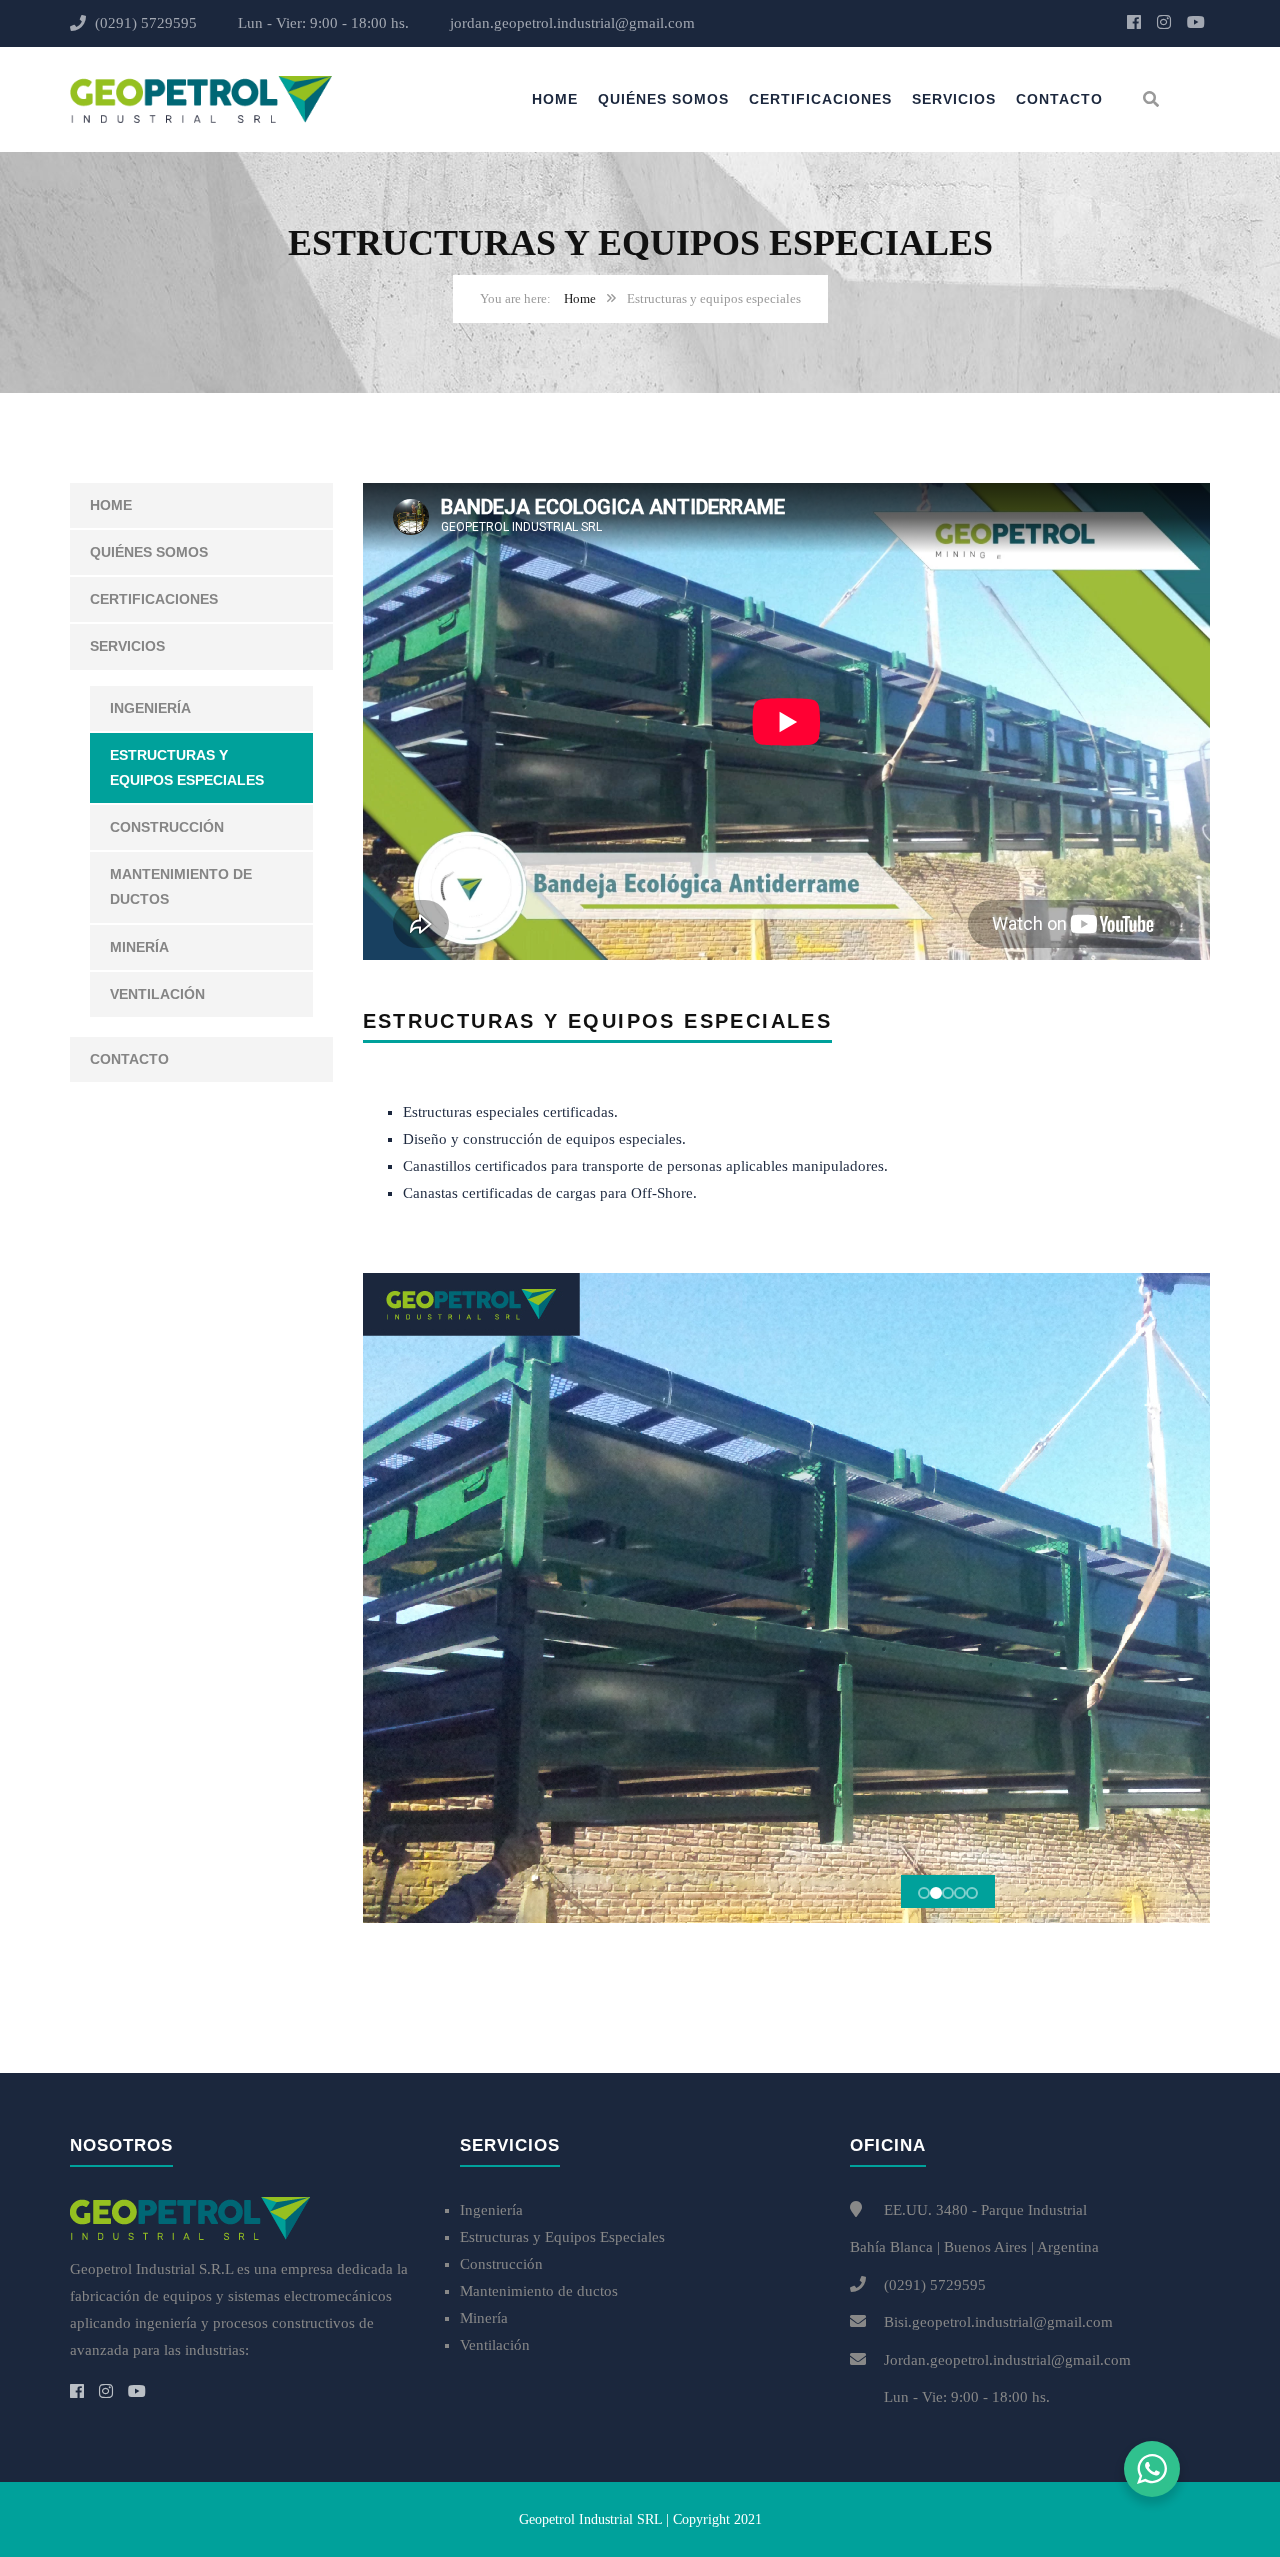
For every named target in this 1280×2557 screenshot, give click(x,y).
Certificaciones (820, 99)
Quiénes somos (663, 99)
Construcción (167, 827)
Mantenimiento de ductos (181, 886)
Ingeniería (150, 708)
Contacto (1059, 99)
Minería (139, 947)
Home (555, 99)
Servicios (954, 99)
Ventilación (157, 994)
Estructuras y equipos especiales (187, 767)
